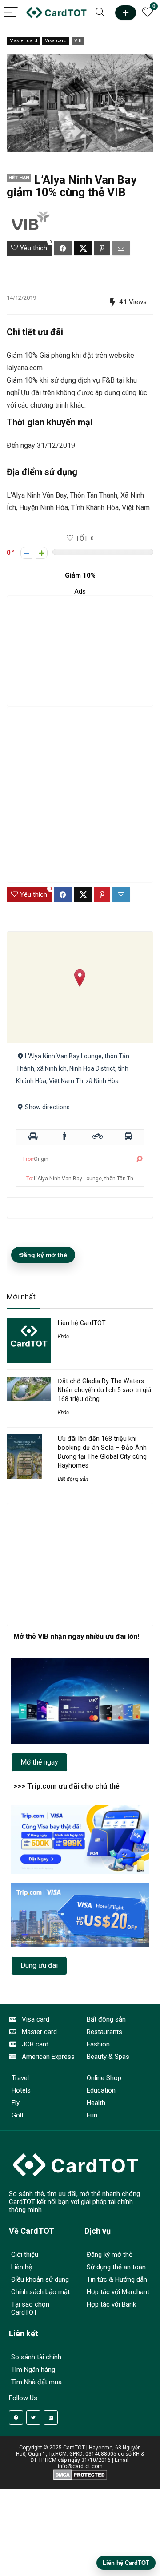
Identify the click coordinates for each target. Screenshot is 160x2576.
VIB (78, 41)
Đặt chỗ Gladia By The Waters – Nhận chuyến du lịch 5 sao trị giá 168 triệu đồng (104, 1390)
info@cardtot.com (80, 2466)
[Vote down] (26, 553)
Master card (23, 41)
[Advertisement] (80, 651)
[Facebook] (16, 2418)
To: (30, 1179)
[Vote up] (42, 553)
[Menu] (11, 13)
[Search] (100, 13)
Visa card (56, 41)
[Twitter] (33, 2418)
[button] (80, 978)
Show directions (47, 1107)
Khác (63, 1337)
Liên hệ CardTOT (82, 1323)
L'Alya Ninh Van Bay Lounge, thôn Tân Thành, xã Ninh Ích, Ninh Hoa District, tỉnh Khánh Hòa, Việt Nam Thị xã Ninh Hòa (73, 1068)
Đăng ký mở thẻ (43, 1255)
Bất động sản (73, 1479)
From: (30, 1159)
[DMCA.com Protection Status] (80, 2473)
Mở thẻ (126, 13)
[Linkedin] (51, 2418)
